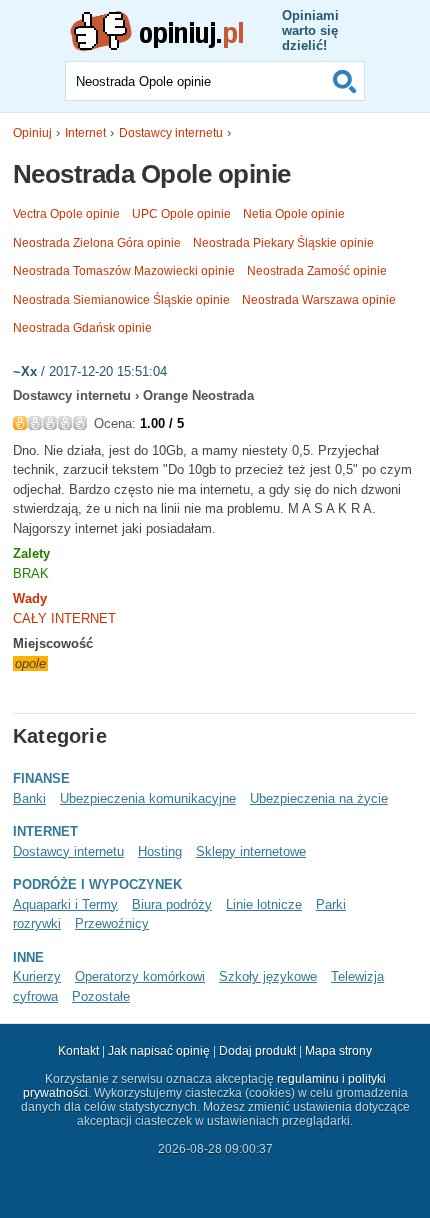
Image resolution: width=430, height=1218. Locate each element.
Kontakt (78, 1051)
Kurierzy (37, 976)
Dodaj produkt (257, 1051)
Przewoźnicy (112, 923)
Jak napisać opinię (159, 1051)
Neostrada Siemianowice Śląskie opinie (121, 300)
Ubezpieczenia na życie (319, 798)
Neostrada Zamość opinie (317, 271)
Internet (85, 133)
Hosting (160, 851)
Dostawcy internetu (171, 133)
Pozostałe (101, 996)
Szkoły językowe (268, 976)
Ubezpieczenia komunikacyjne (148, 798)
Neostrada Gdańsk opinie (82, 328)
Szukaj (345, 81)
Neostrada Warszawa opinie (319, 300)
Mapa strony (338, 1051)
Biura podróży (172, 904)
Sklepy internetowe (251, 851)
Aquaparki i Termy (65, 904)
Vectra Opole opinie (66, 214)
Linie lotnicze (264, 904)
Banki (29, 798)
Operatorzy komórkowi (140, 976)
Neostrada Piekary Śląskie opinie (283, 243)
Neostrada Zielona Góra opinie (97, 243)
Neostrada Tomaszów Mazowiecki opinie (124, 271)
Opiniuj (32, 133)
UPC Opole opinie (181, 214)
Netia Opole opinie (294, 214)
